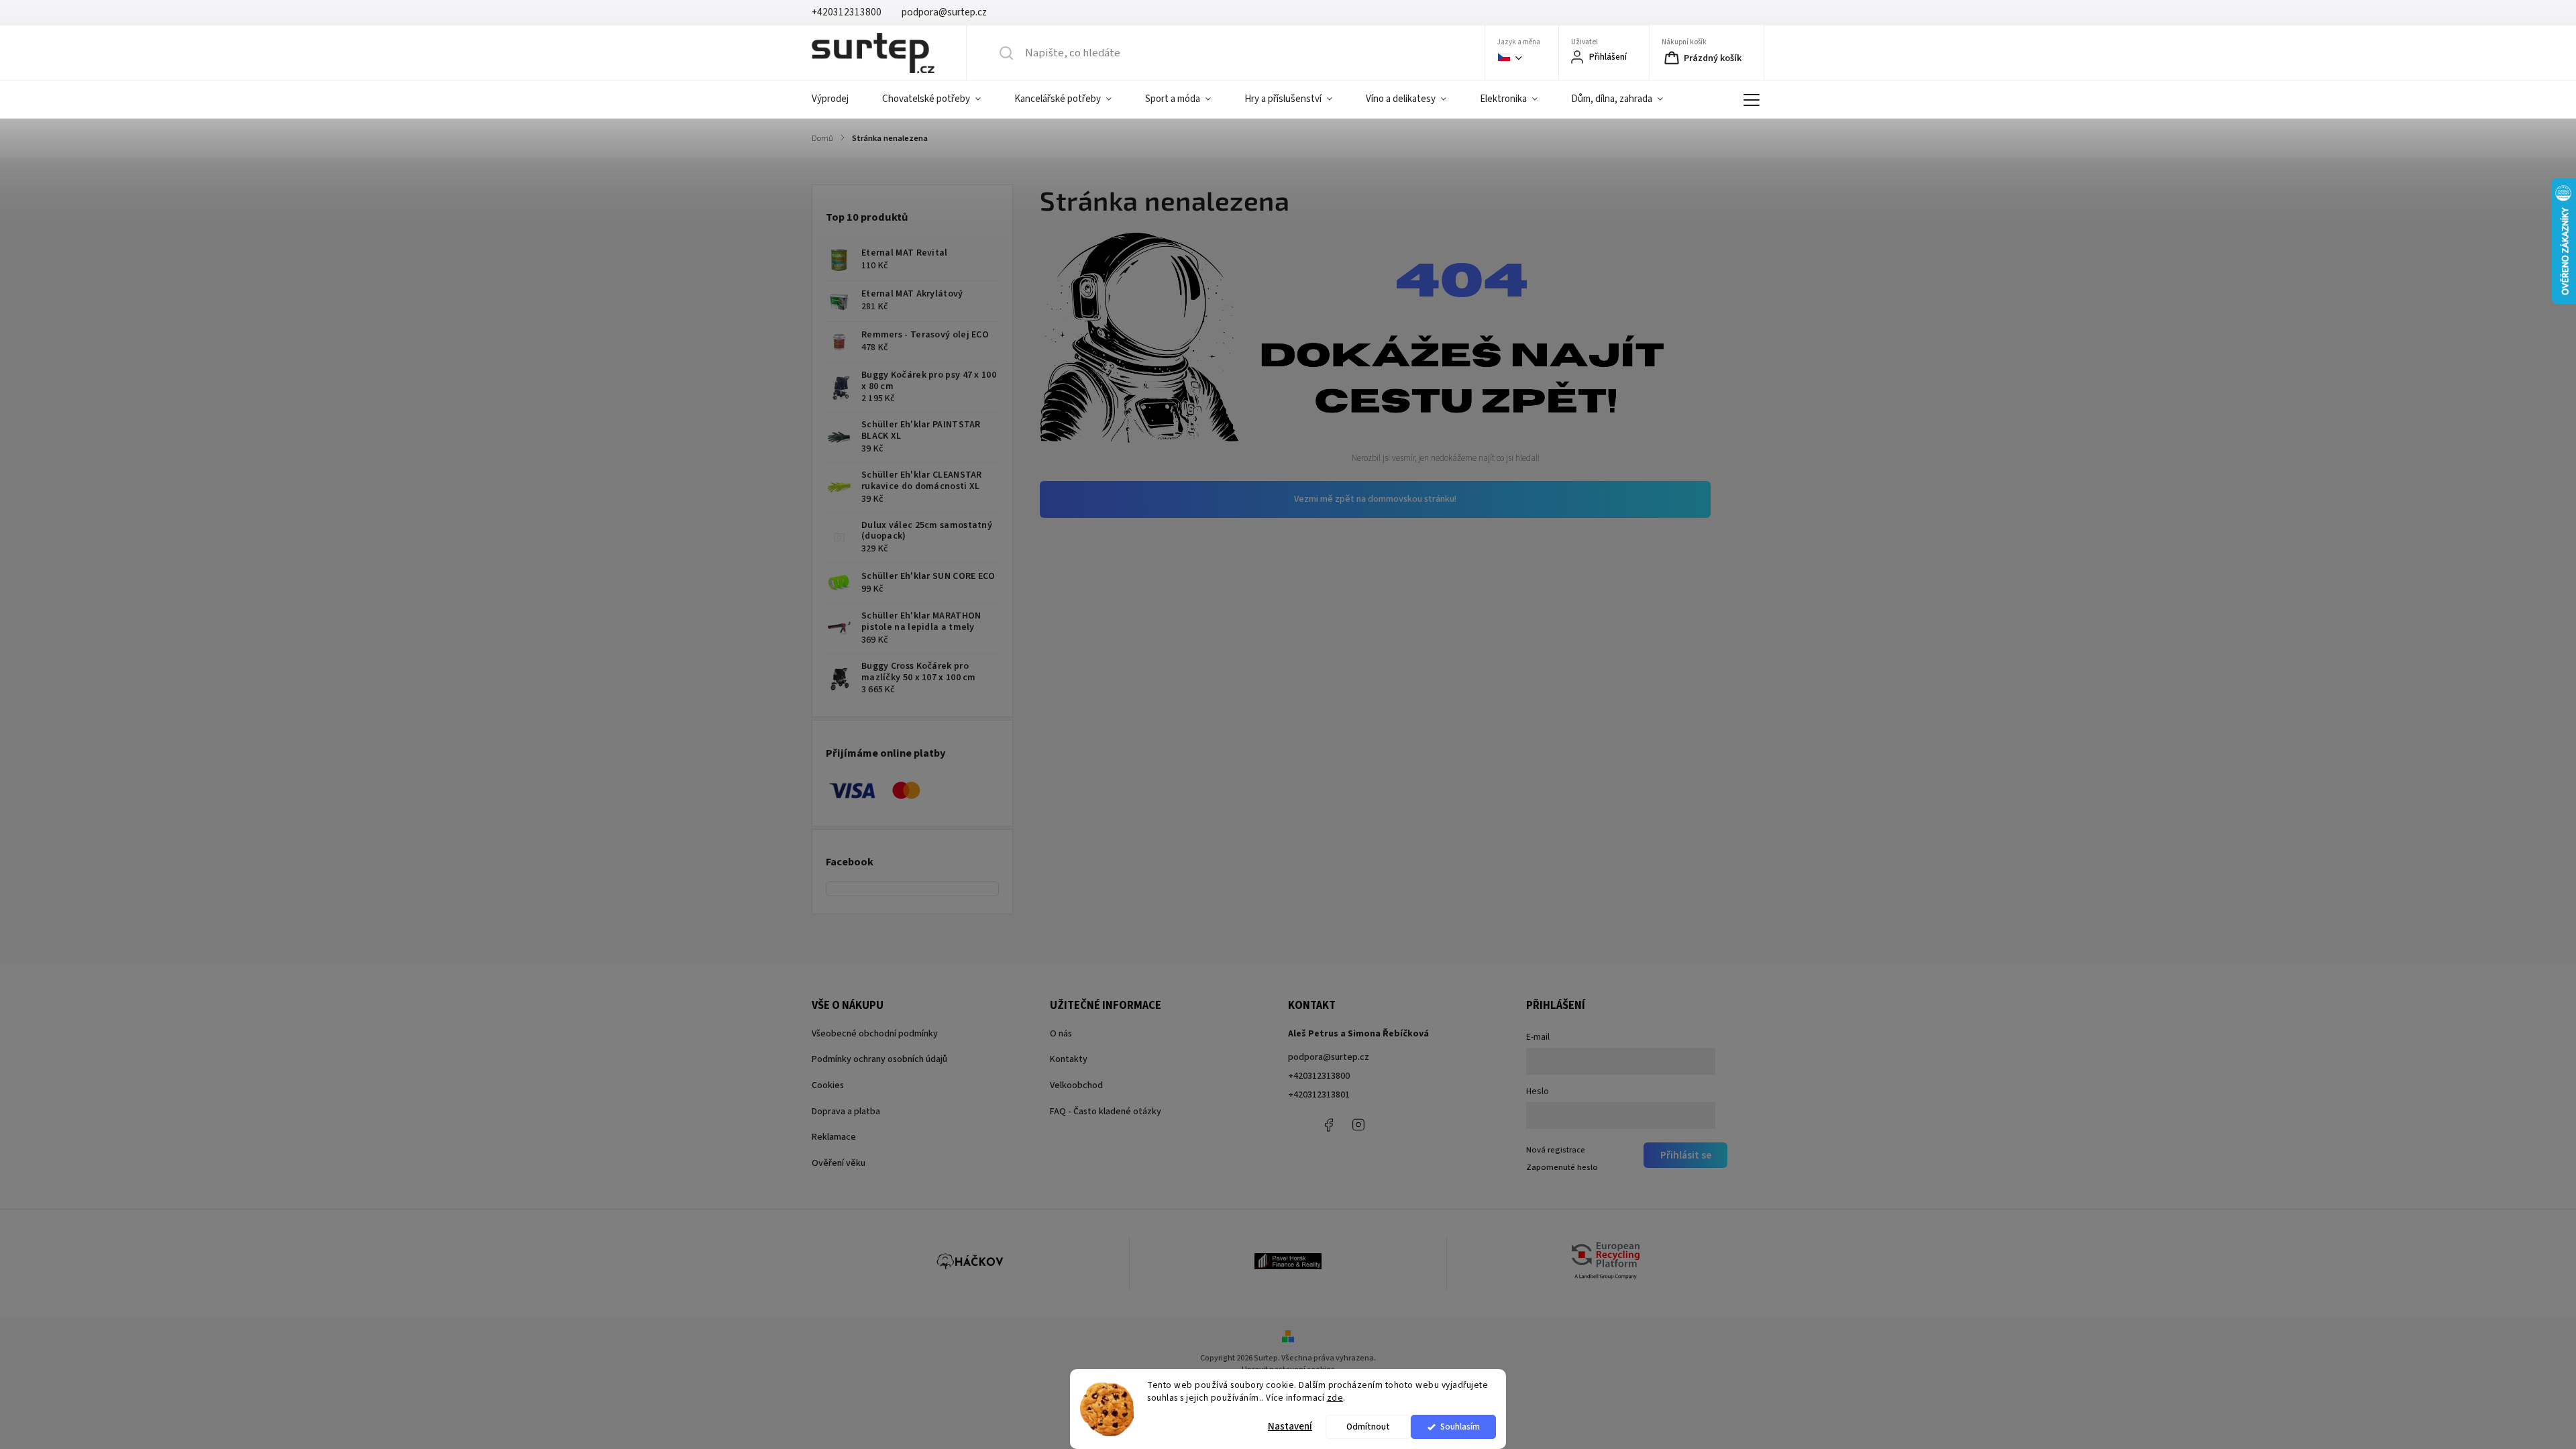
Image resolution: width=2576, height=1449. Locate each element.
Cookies (828, 1085)
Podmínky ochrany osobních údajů (879, 1059)
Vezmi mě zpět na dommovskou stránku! (1375, 499)
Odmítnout (1368, 1427)
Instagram (1358, 1125)
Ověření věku (839, 1163)
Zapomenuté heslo (1562, 1167)
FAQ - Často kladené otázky (1106, 1112)
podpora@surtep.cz (1329, 1057)
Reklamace (834, 1137)
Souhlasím (1460, 1427)
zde (1335, 1398)
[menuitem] (839, 99)
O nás (1061, 1034)
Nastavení (1290, 1427)
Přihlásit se (1686, 1155)
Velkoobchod (1076, 1085)
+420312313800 (1319, 1076)
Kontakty (1069, 1059)
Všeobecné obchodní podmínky (875, 1034)
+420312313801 (1319, 1095)
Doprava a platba (846, 1112)
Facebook (1328, 1125)
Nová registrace (1556, 1150)
